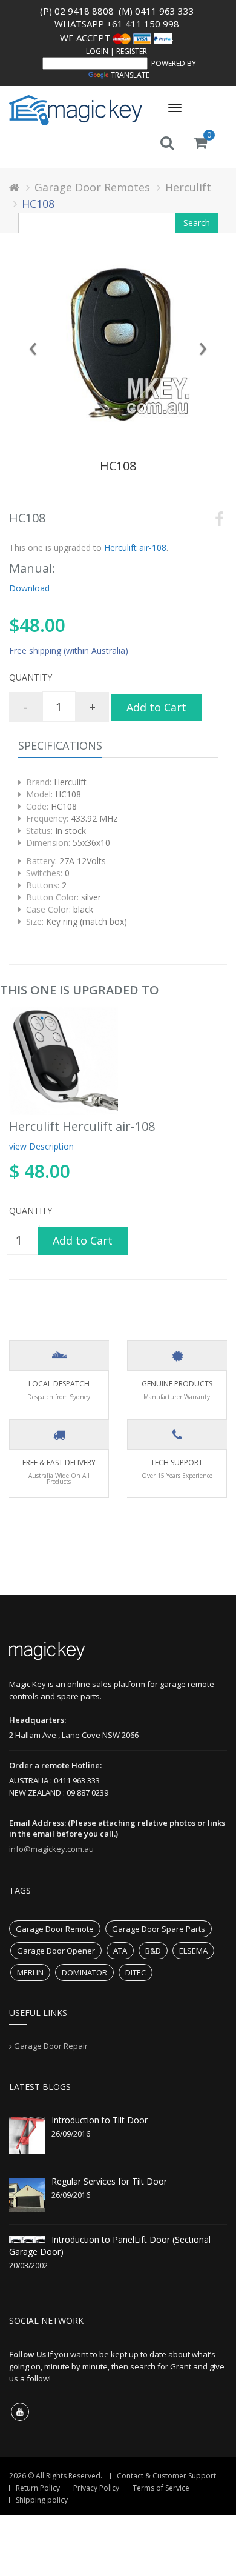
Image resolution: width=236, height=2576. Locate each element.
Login (97, 51)
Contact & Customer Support (166, 2476)
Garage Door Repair (51, 2046)
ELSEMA (193, 1951)
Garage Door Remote (55, 1929)
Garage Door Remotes (92, 187)
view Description (41, 1146)
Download (29, 588)
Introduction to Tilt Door (100, 2120)
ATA (120, 1951)
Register (132, 51)
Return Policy (38, 2488)
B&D (153, 1951)
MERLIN (30, 1972)
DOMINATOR (84, 1972)
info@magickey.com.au (51, 1849)
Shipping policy (42, 2500)
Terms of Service (161, 2488)
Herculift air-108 (134, 547)
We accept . (117, 38)
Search (197, 223)
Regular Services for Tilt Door (109, 2181)
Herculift (188, 187)
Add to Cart (156, 707)
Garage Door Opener (56, 1951)
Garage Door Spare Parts (159, 1929)
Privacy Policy (96, 2488)
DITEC (136, 1972)
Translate (130, 75)
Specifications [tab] (60, 745)
